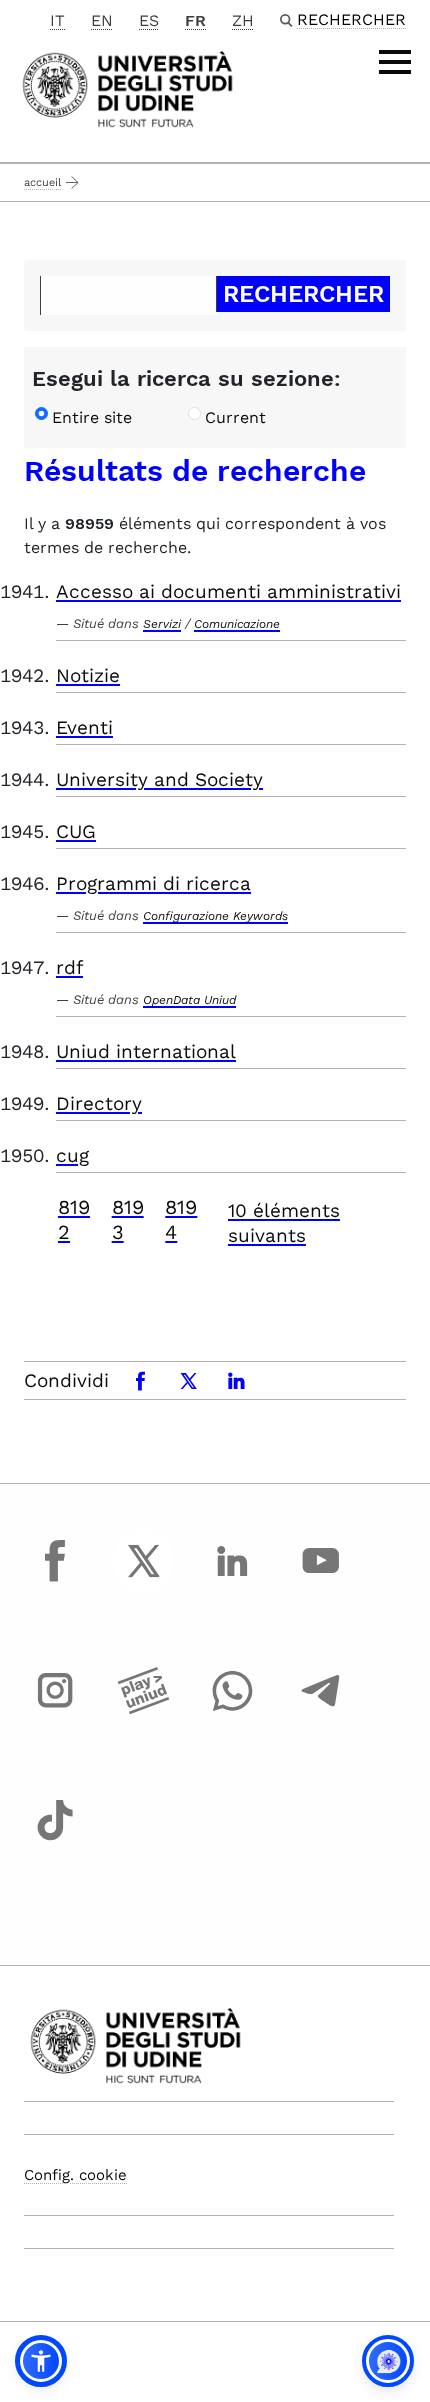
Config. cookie (75, 2175)
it (57, 20)
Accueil (42, 182)
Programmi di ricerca (153, 883)
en (102, 20)
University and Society (159, 779)
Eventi (84, 727)
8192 (74, 1219)
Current (235, 417)
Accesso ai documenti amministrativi (228, 591)
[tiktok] (55, 1838)
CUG (76, 831)
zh (243, 20)
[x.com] (144, 1579)
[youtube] (321, 1579)
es (149, 20)
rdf (69, 967)
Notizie (88, 675)
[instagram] (55, 1709)
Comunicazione (237, 624)
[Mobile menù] (395, 62)
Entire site (92, 417)
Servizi (162, 624)
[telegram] (321, 1709)
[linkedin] (232, 1579)
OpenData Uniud (189, 1000)
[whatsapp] (232, 1709)
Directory (99, 1103)
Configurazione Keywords (215, 916)
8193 (128, 1219)
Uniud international (146, 1051)
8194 (181, 1219)
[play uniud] (144, 1709)
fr (195, 20)
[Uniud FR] (127, 87)
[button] (41, 2361)
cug (72, 1155)
